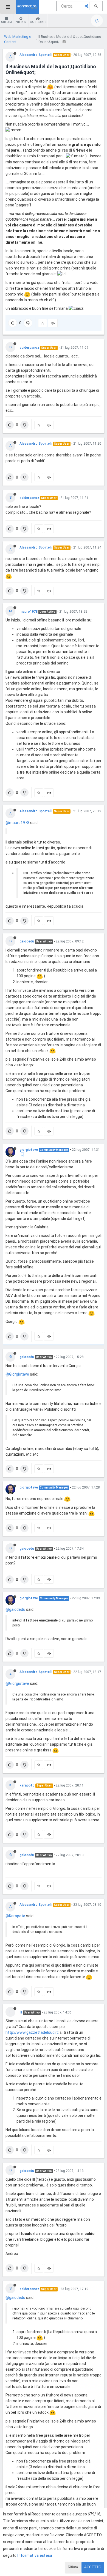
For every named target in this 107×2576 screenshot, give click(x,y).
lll (21, 2012)
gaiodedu (27, 941)
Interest (21, 22)
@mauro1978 (17, 823)
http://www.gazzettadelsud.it (32, 2032)
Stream (7, 22)
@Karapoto (15, 1916)
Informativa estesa (35, 2555)
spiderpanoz (29, 348)
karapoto (27, 1785)
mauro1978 (29, 612)
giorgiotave (29, 1150)
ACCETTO (93, 2567)
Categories (38, 22)
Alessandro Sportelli (36, 55)
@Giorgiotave (17, 1374)
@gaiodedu (15, 1609)
